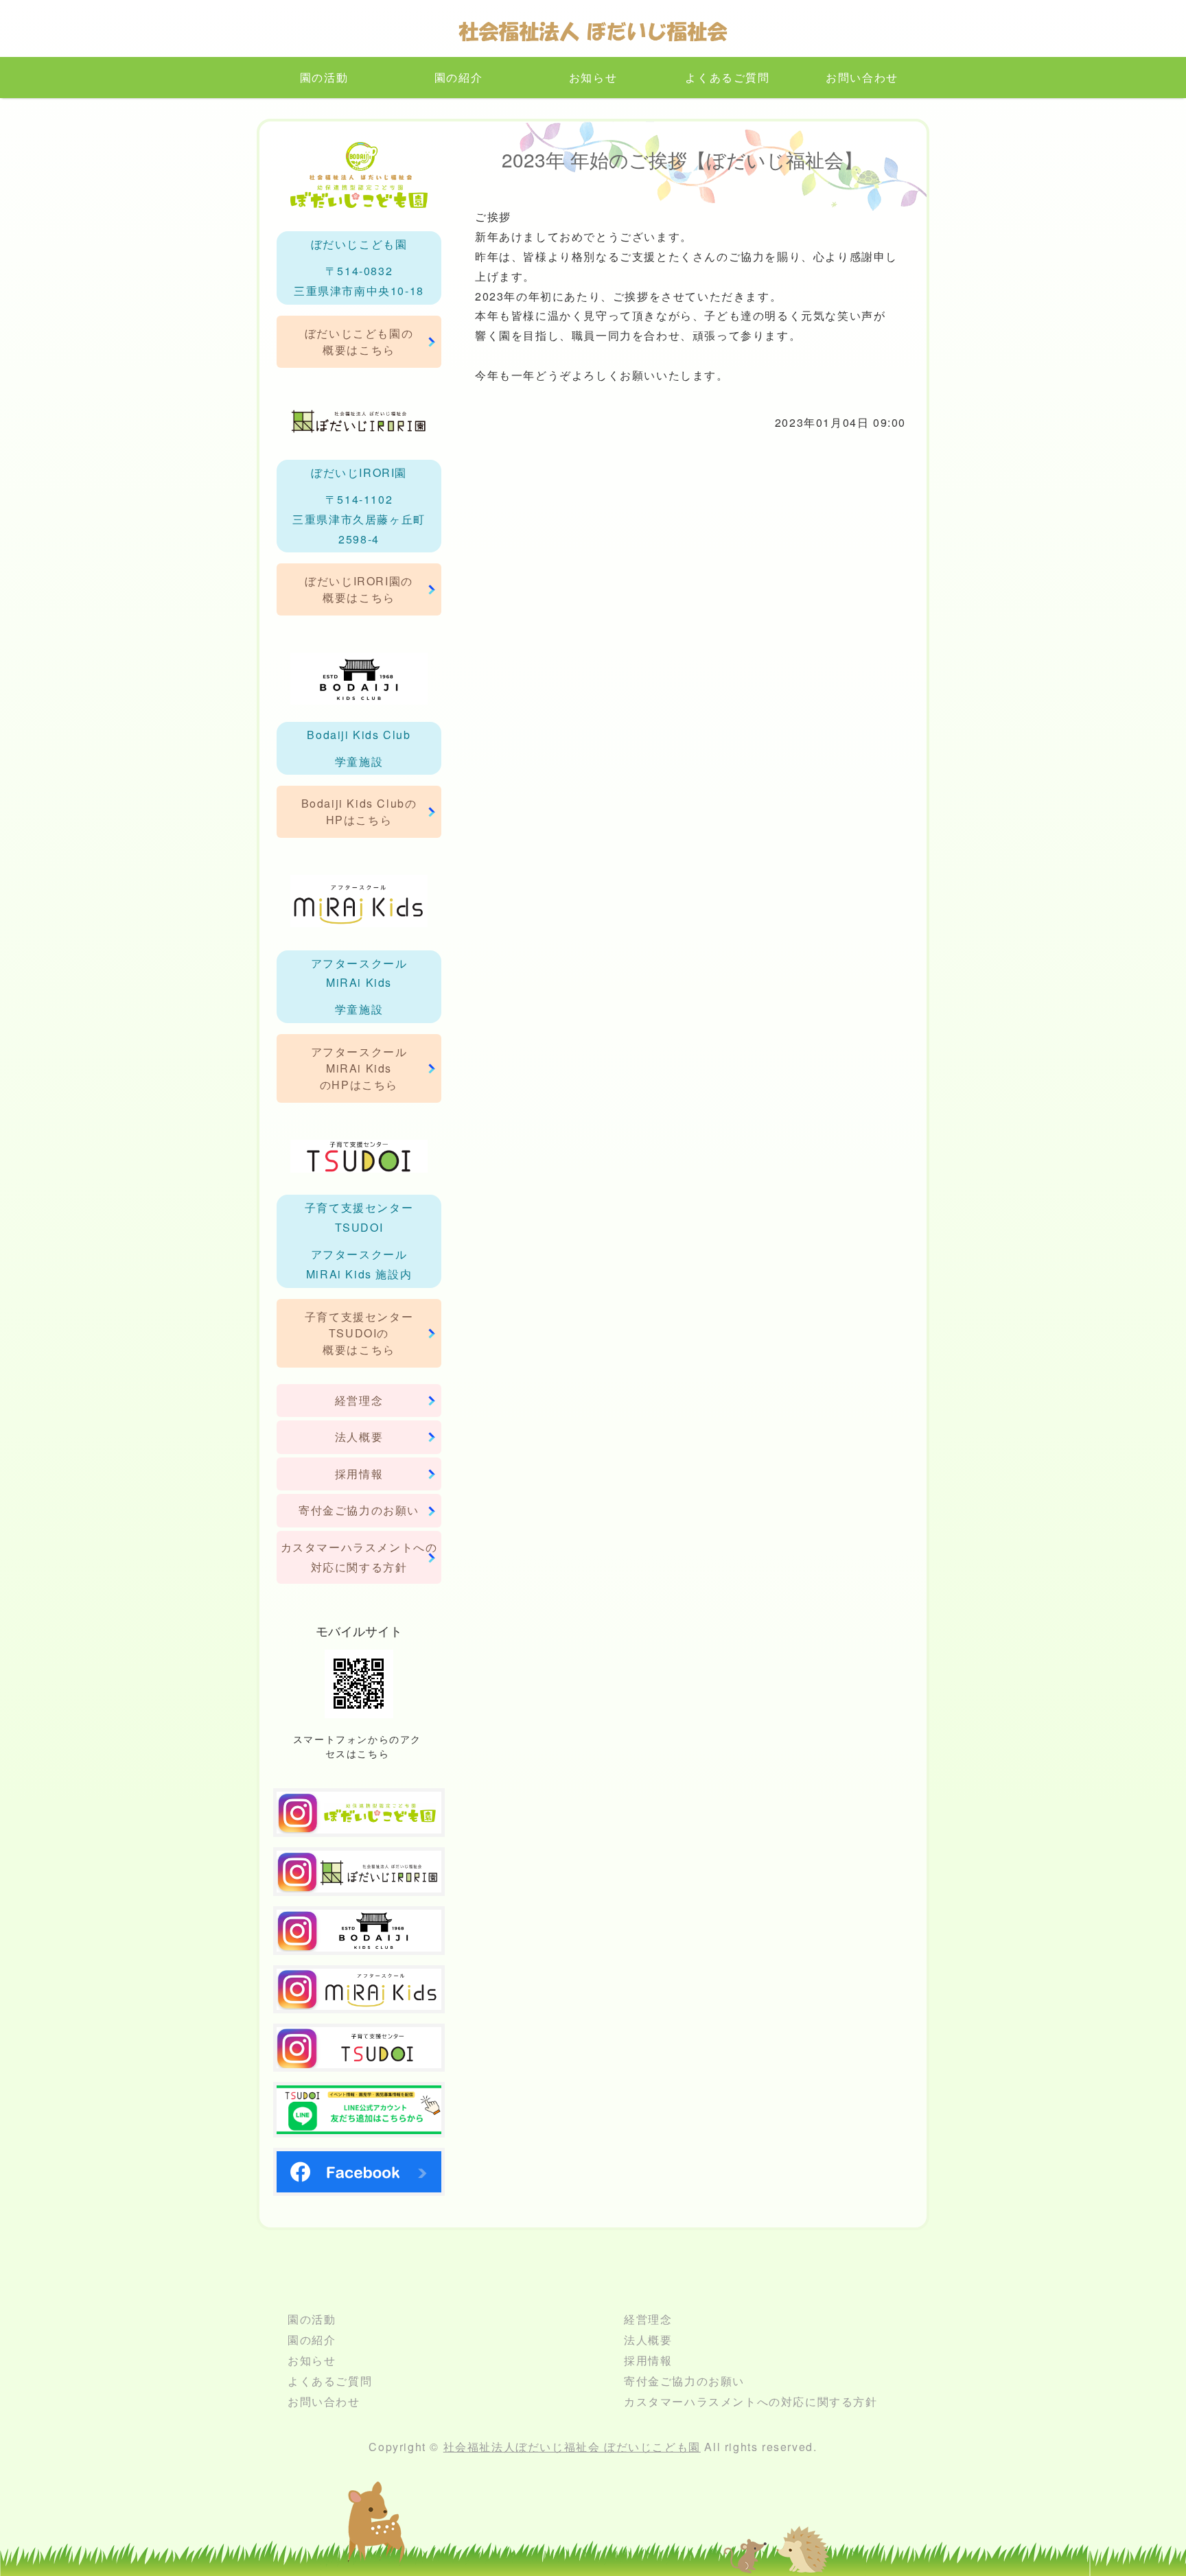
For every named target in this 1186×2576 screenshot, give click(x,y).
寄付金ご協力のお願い (359, 1510)
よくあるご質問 (727, 77)
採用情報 (359, 1474)
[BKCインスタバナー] (359, 1941)
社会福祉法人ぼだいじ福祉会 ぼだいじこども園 (572, 2447)
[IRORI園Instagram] (359, 1882)
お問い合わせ (862, 77)
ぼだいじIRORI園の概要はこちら (359, 589)
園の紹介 (458, 77)
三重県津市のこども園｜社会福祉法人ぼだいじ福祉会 (593, 35)
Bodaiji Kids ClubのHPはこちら (359, 811)
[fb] (359, 2182)
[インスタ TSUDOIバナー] (359, 2058)
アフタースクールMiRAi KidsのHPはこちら (359, 1068)
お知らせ (593, 77)
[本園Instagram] (359, 1823)
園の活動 (324, 77)
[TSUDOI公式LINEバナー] (359, 2123)
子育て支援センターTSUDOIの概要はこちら (359, 1333)
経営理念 (359, 1400)
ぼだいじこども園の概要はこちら (359, 341)
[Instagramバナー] (359, 2000)
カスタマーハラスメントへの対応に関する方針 (359, 1557)
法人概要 (359, 1437)
